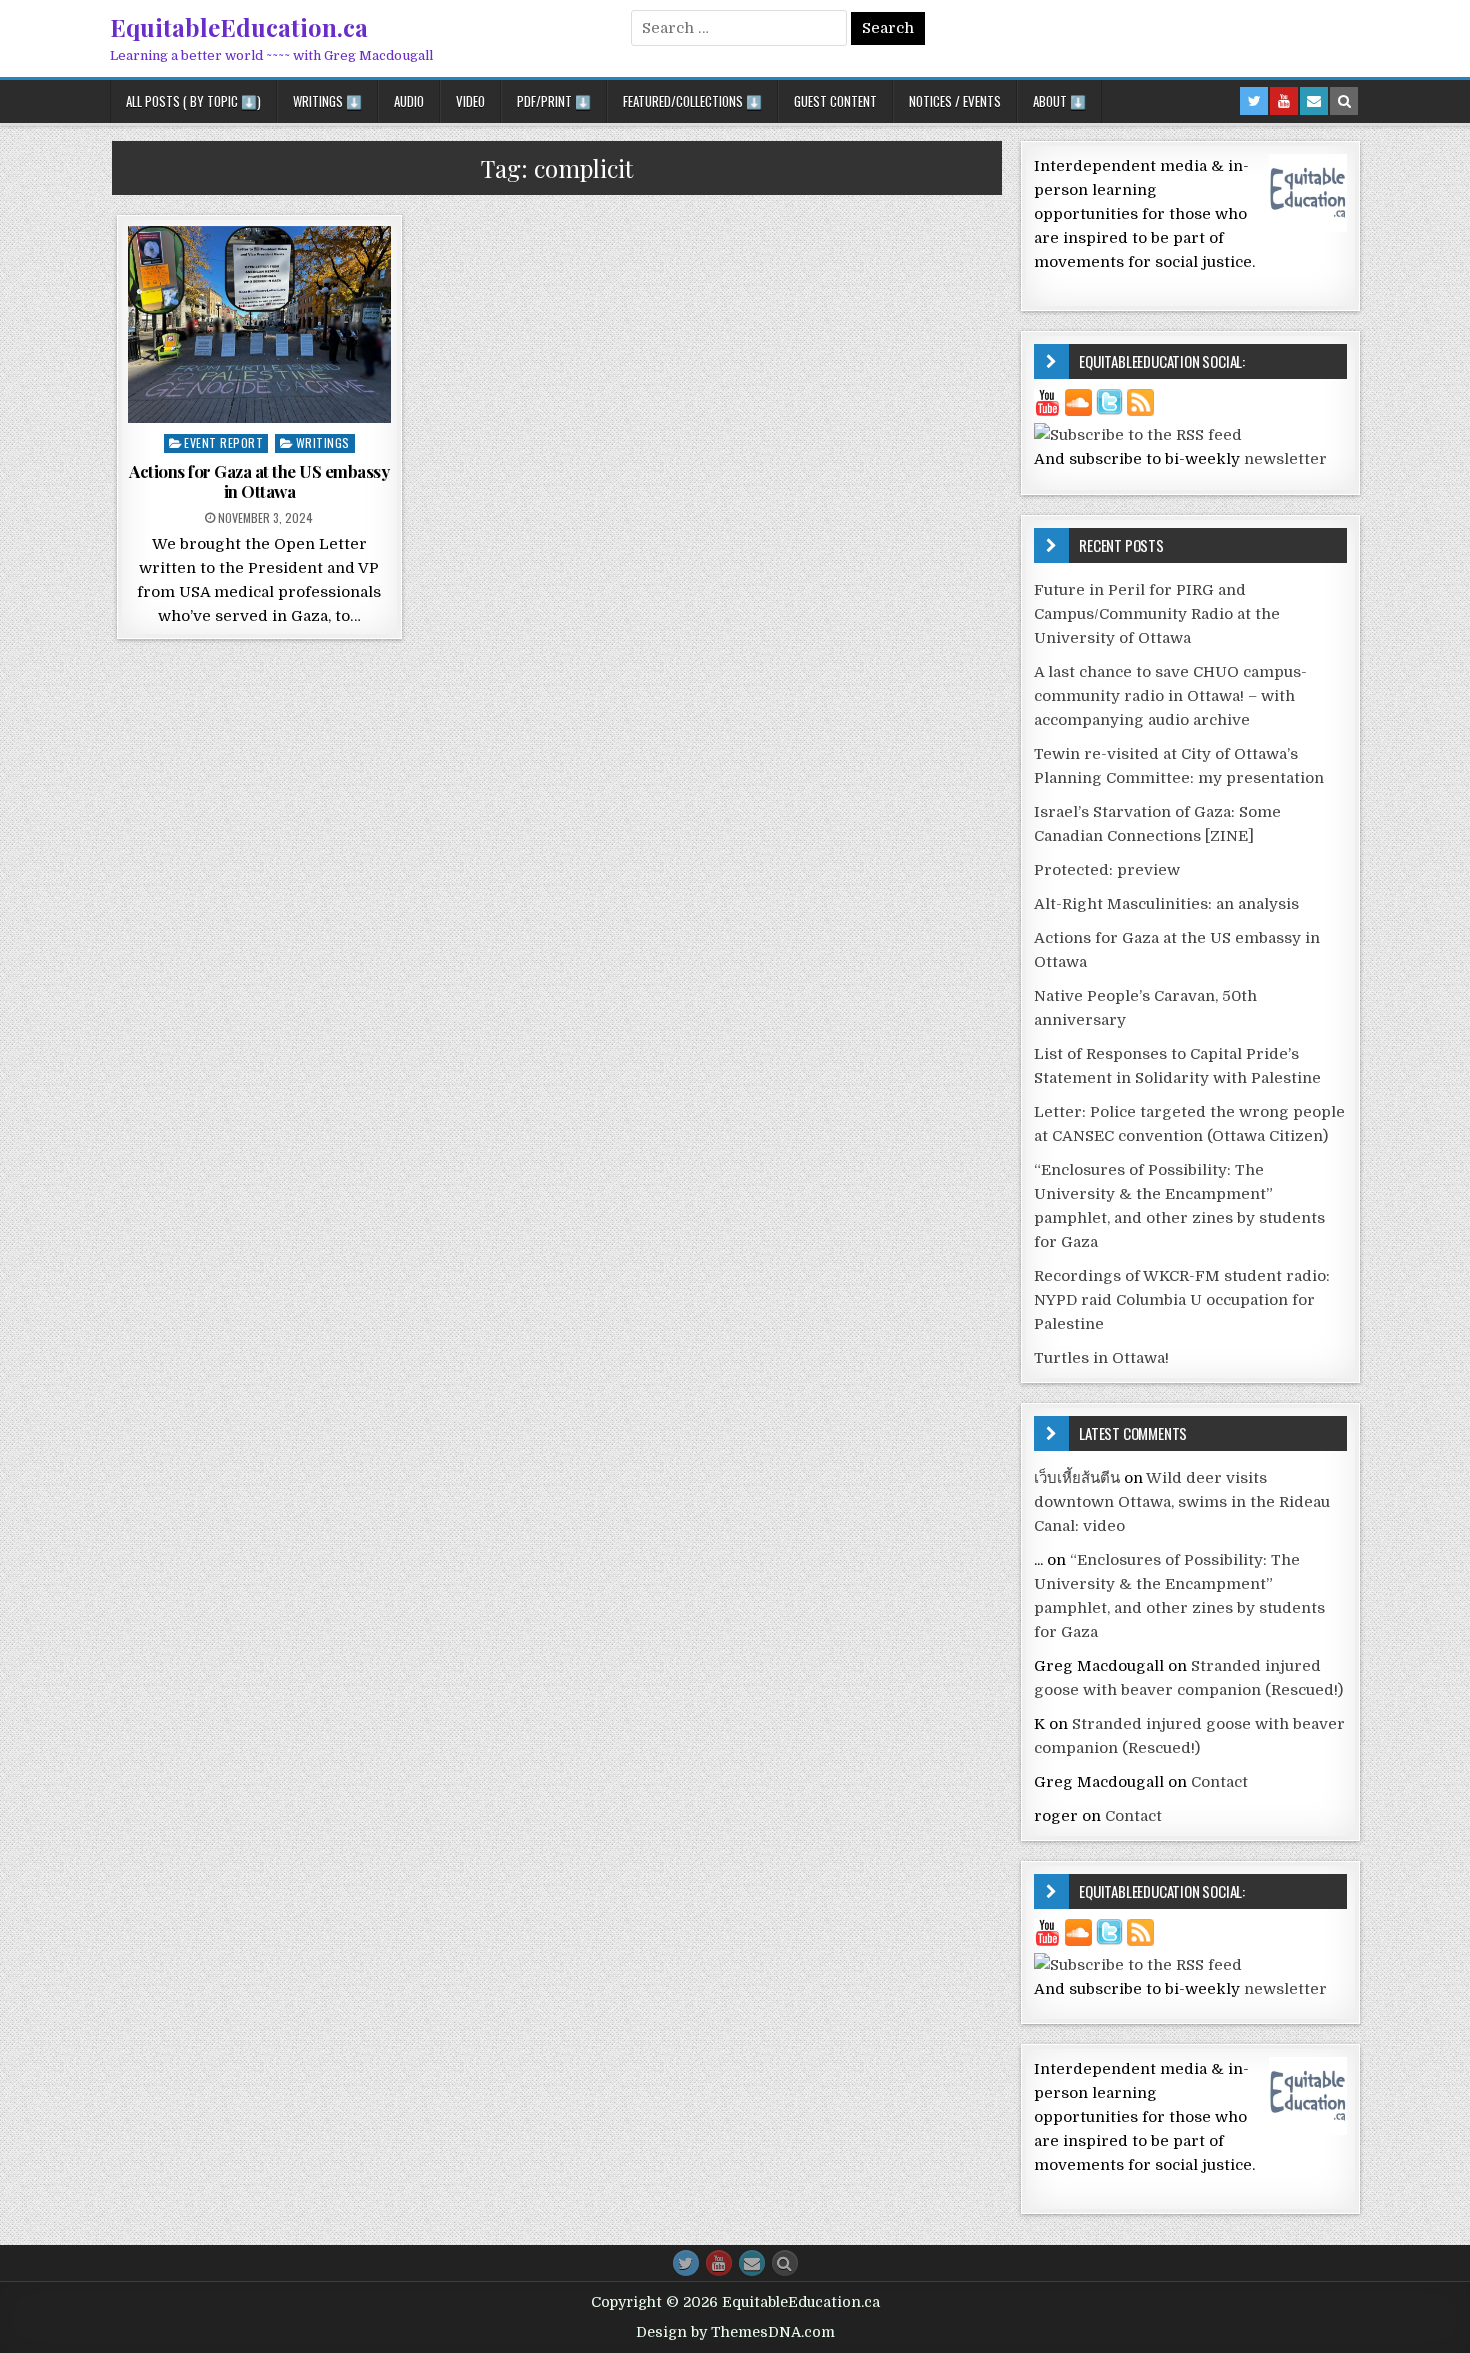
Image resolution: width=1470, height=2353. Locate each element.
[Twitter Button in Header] (1254, 101)
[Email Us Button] (752, 2263)
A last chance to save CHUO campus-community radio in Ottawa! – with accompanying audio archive (1170, 696)
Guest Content (835, 101)
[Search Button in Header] (1344, 101)
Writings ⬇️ (327, 101)
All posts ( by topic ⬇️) (193, 101)
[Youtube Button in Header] (1284, 101)
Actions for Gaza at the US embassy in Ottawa (259, 481)
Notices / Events (955, 101)
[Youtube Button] (719, 2263)
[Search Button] (785, 2263)
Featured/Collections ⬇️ (692, 101)
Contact (1219, 1782)
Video (470, 101)
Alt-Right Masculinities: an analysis (1166, 904)
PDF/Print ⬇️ (554, 101)
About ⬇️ (1059, 101)
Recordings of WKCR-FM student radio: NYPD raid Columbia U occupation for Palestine (1182, 1300)
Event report (223, 442)
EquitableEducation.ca (239, 27)
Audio (409, 101)
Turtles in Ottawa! (1101, 1358)
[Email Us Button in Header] (1314, 101)
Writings (323, 442)
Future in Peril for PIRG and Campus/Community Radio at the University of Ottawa (1157, 614)
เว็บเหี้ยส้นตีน (1077, 1478)
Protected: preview (1107, 870)
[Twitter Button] (686, 2263)
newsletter (1285, 459)
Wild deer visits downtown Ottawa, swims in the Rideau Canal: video (1182, 1502)
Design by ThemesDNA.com (735, 2332)
